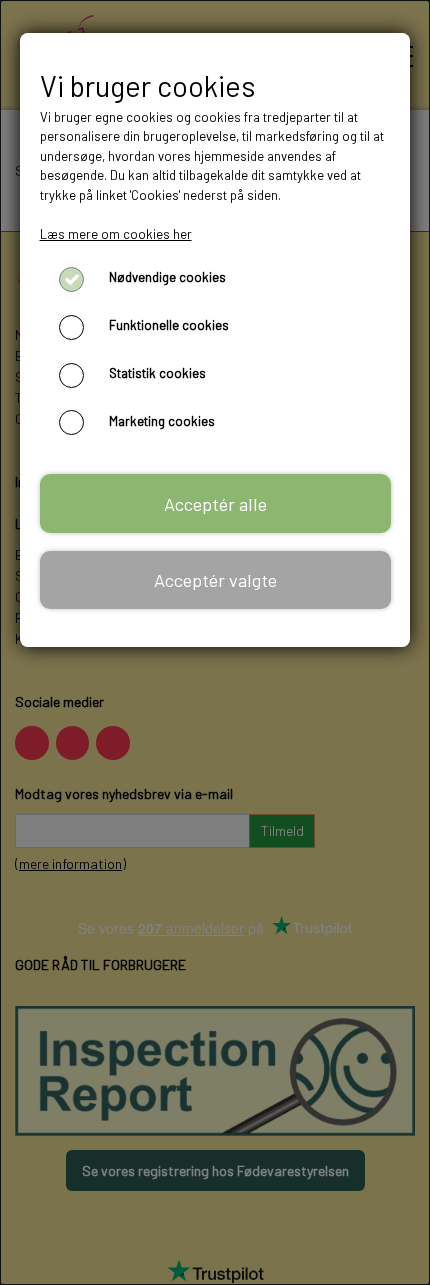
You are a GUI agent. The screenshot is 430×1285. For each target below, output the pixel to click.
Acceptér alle (215, 504)
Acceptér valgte (215, 580)
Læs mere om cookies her (116, 234)
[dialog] (215, 642)
